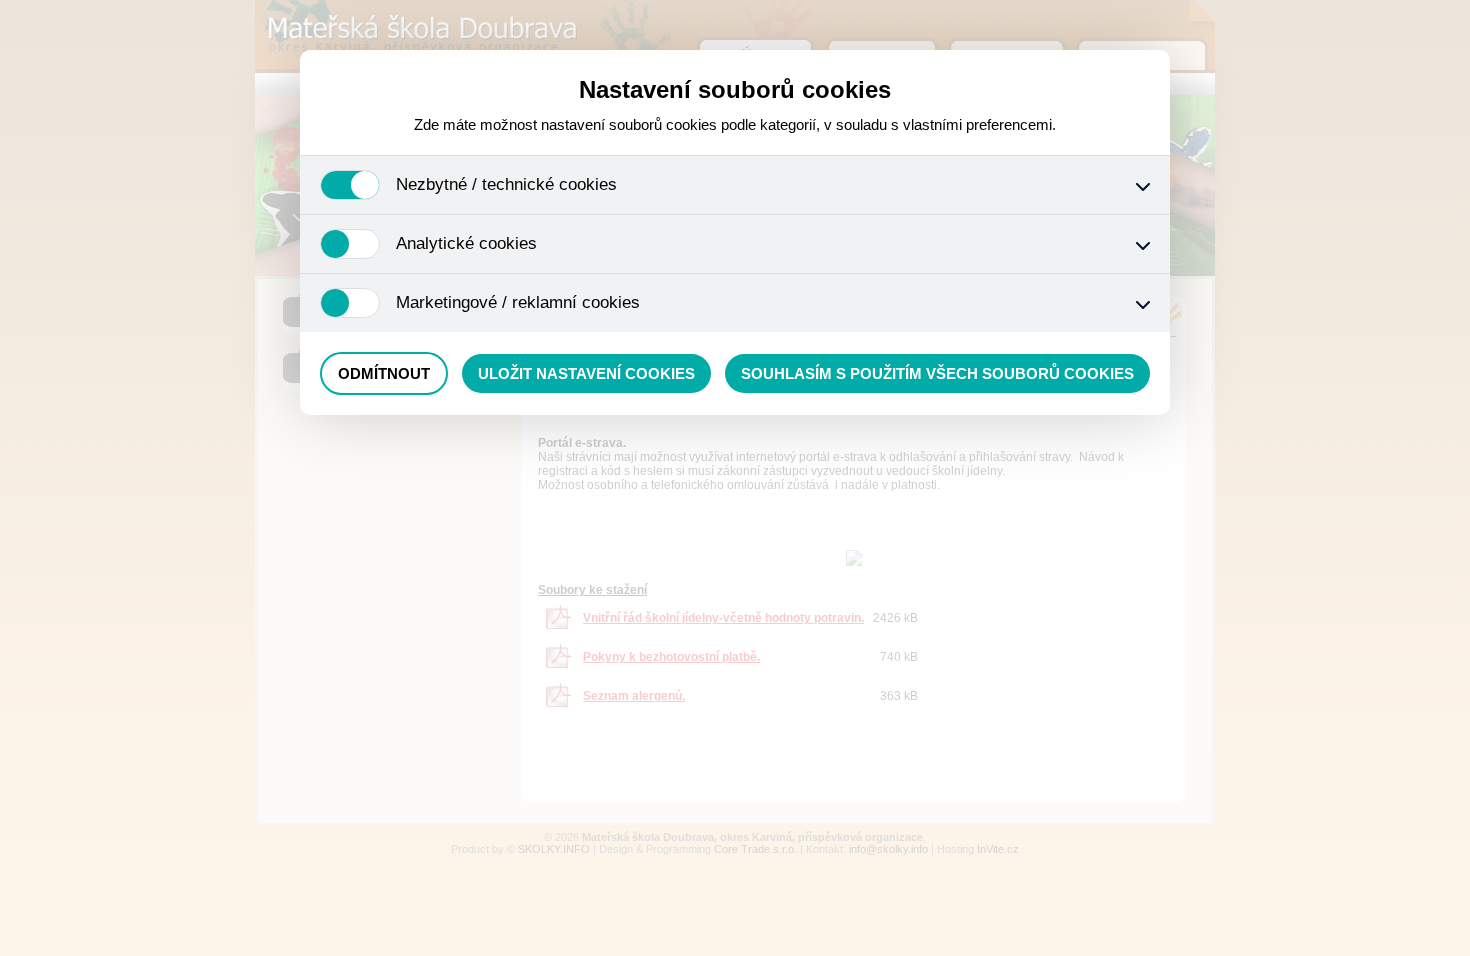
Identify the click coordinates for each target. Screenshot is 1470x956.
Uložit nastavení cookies (586, 373)
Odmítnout (384, 373)
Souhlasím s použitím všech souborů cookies (937, 373)
